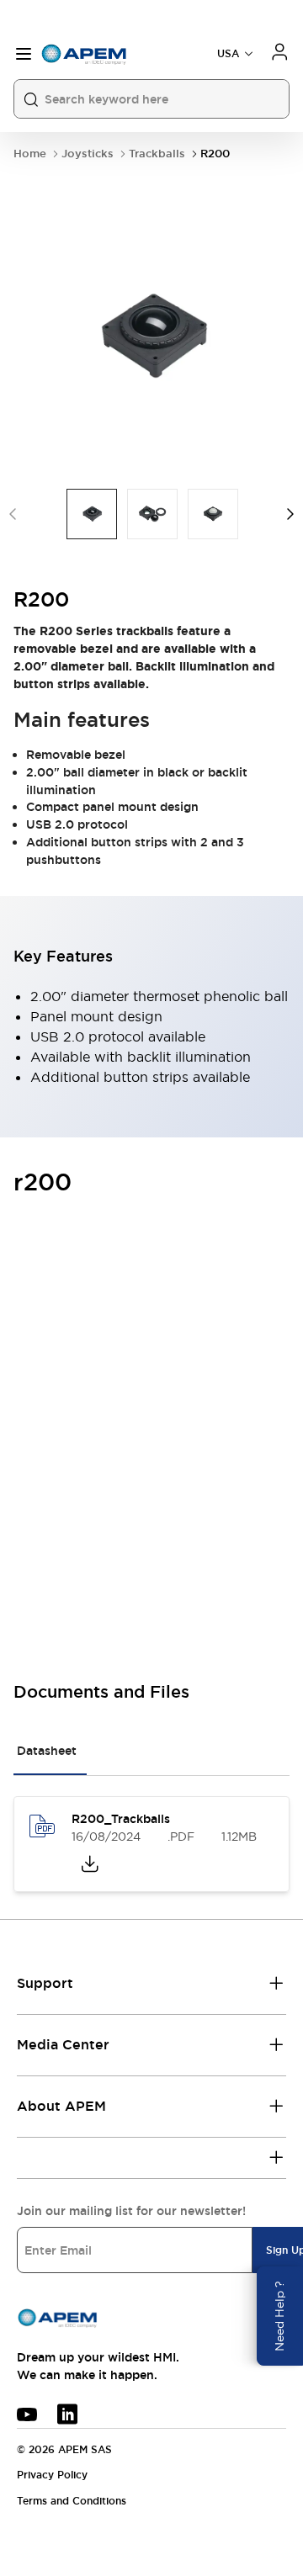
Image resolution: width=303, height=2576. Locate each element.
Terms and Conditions (72, 2501)
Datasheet (47, 1751)
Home (30, 154)
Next (290, 514)
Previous (13, 514)
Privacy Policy (52, 2475)
